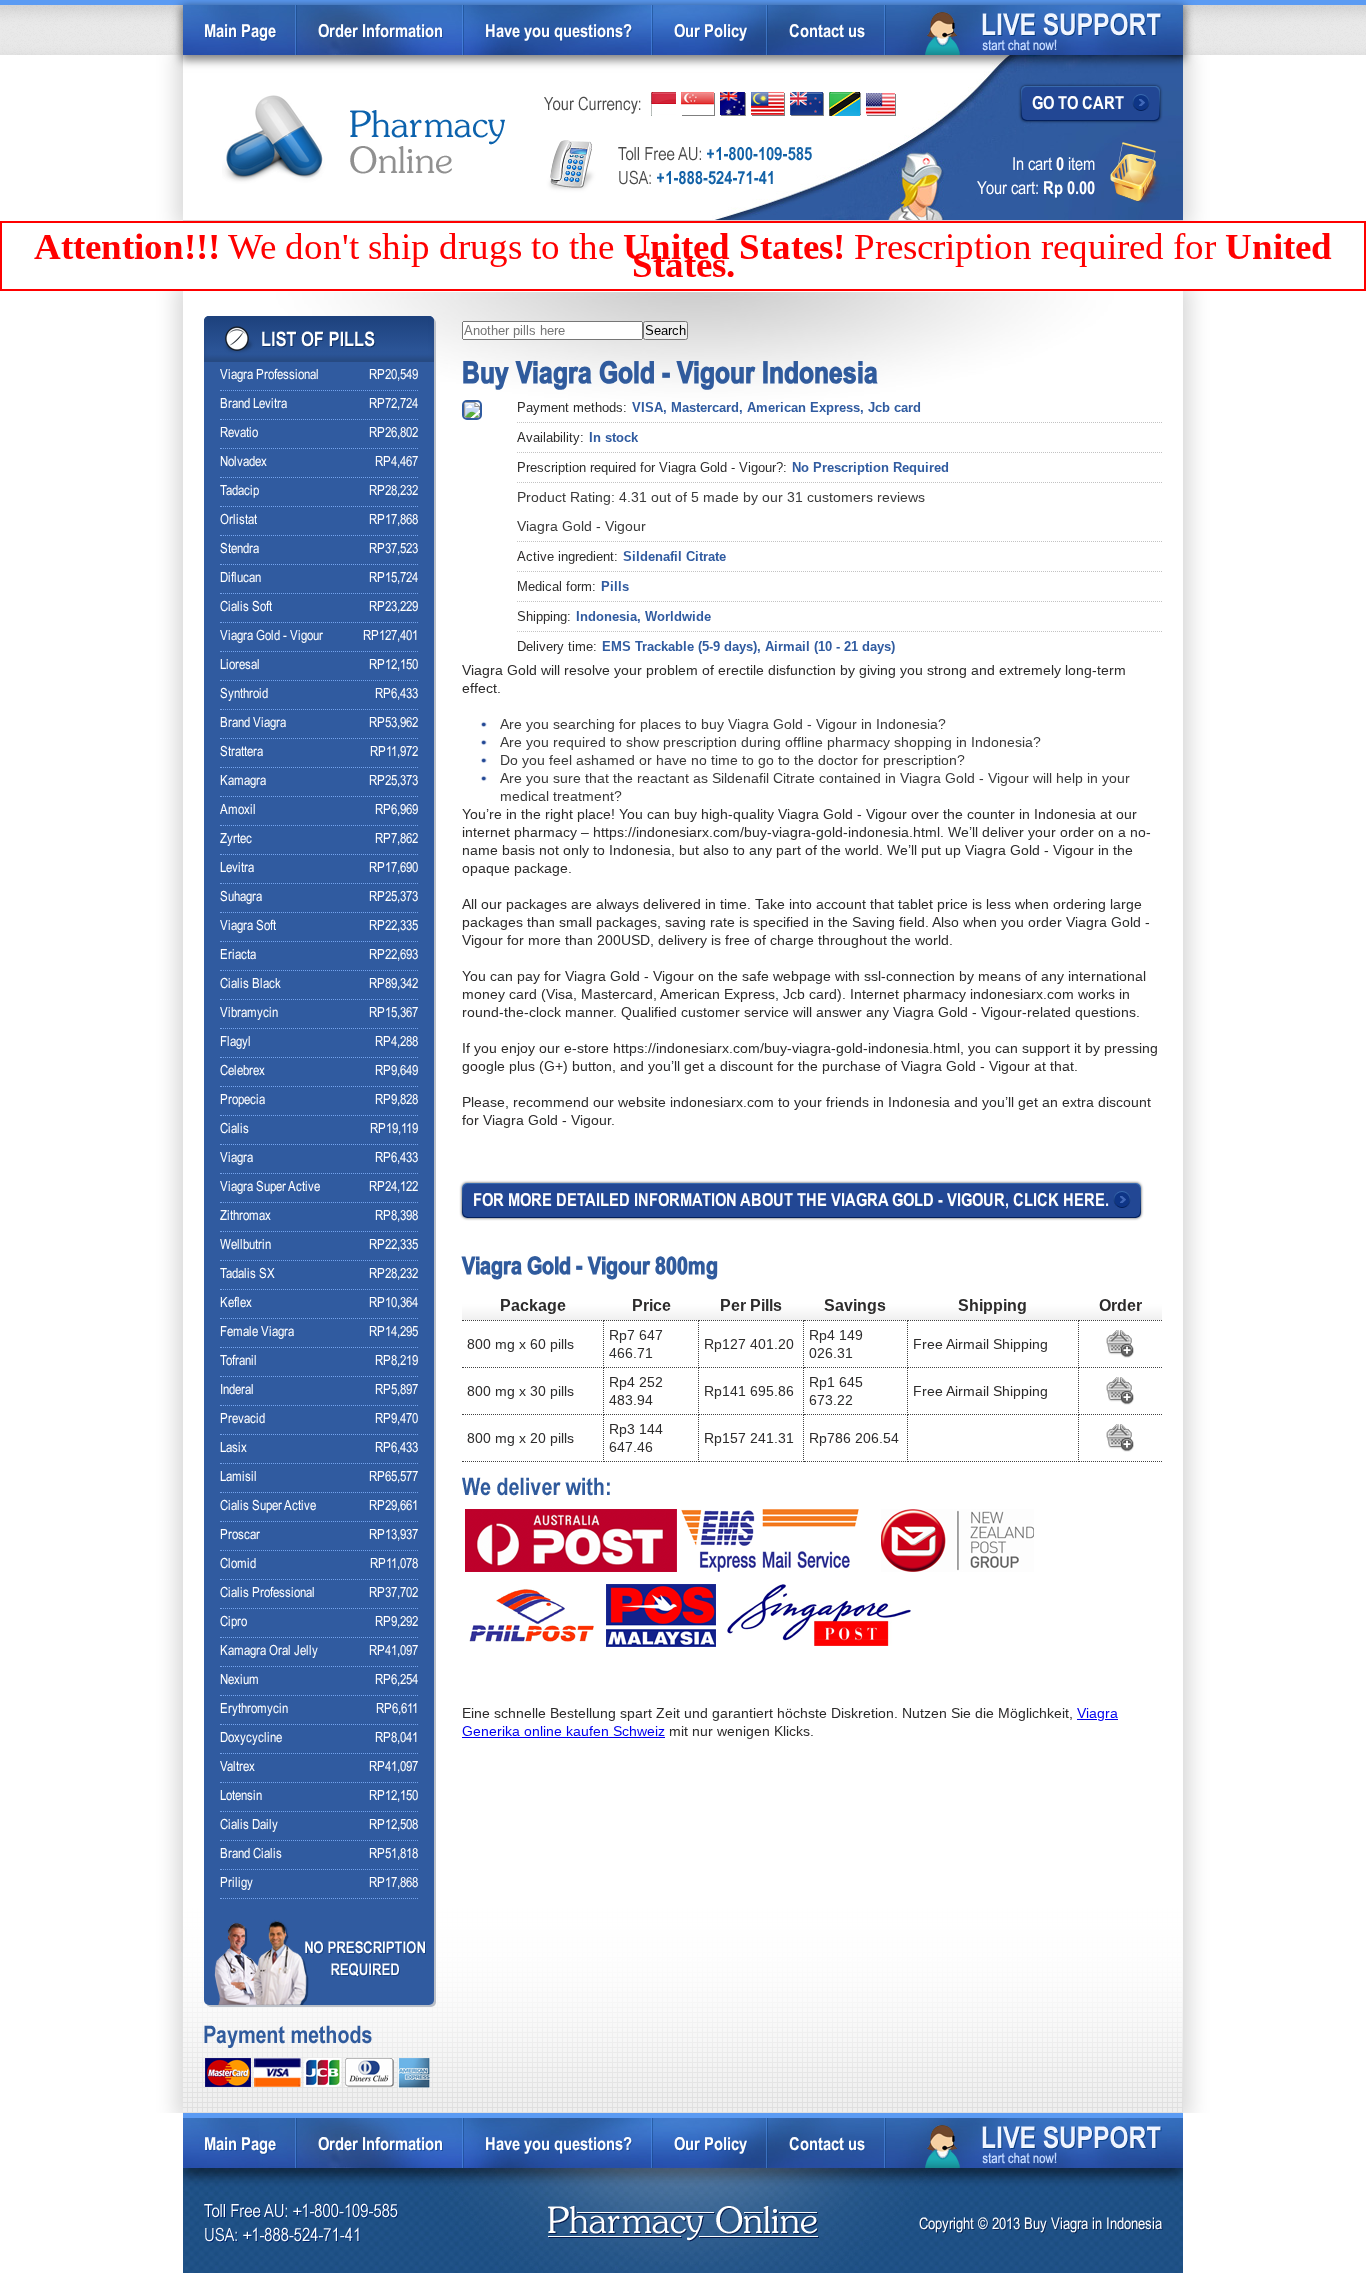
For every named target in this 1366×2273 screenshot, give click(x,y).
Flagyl (235, 1042)
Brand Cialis (251, 1854)
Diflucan (240, 578)
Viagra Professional (269, 375)
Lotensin (241, 1796)
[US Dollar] (881, 104)
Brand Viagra (253, 723)
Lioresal (240, 665)
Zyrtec (236, 839)
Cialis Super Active (268, 1506)
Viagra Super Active (270, 1187)
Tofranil (238, 1361)
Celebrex (242, 1071)
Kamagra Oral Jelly (269, 1651)
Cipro (233, 1622)
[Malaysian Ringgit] (768, 104)
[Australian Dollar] (733, 104)
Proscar (240, 1535)
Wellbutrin (245, 1245)
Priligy (236, 1883)
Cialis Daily (249, 1825)
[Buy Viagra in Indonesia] (365, 139)
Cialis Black (250, 984)
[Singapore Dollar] (698, 104)
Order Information (380, 32)
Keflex (236, 1303)
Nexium (239, 1680)
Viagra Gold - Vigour (271, 636)
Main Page (240, 32)
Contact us (827, 32)
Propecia (242, 1100)
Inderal (237, 1390)
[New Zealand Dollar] (807, 104)
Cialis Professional (267, 1593)
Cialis (234, 1129)
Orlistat (238, 520)
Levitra (237, 868)
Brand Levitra (253, 404)
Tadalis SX (247, 1274)
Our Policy (710, 32)
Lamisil (238, 1477)
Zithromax (245, 1216)
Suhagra (241, 897)
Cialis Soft (246, 607)
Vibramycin (249, 1013)
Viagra (236, 1158)
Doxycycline (251, 1738)
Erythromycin (254, 1709)
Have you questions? (558, 32)
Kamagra (243, 781)
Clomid (238, 1564)
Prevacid (242, 1419)
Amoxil (238, 810)
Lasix (233, 1448)
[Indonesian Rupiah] (663, 104)
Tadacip (239, 491)
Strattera (241, 752)
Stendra (239, 549)
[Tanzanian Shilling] (845, 104)
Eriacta (238, 955)
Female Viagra (257, 1332)
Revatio (239, 433)
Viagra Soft (248, 926)
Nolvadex (243, 462)
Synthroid (244, 694)
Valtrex (237, 1767)
